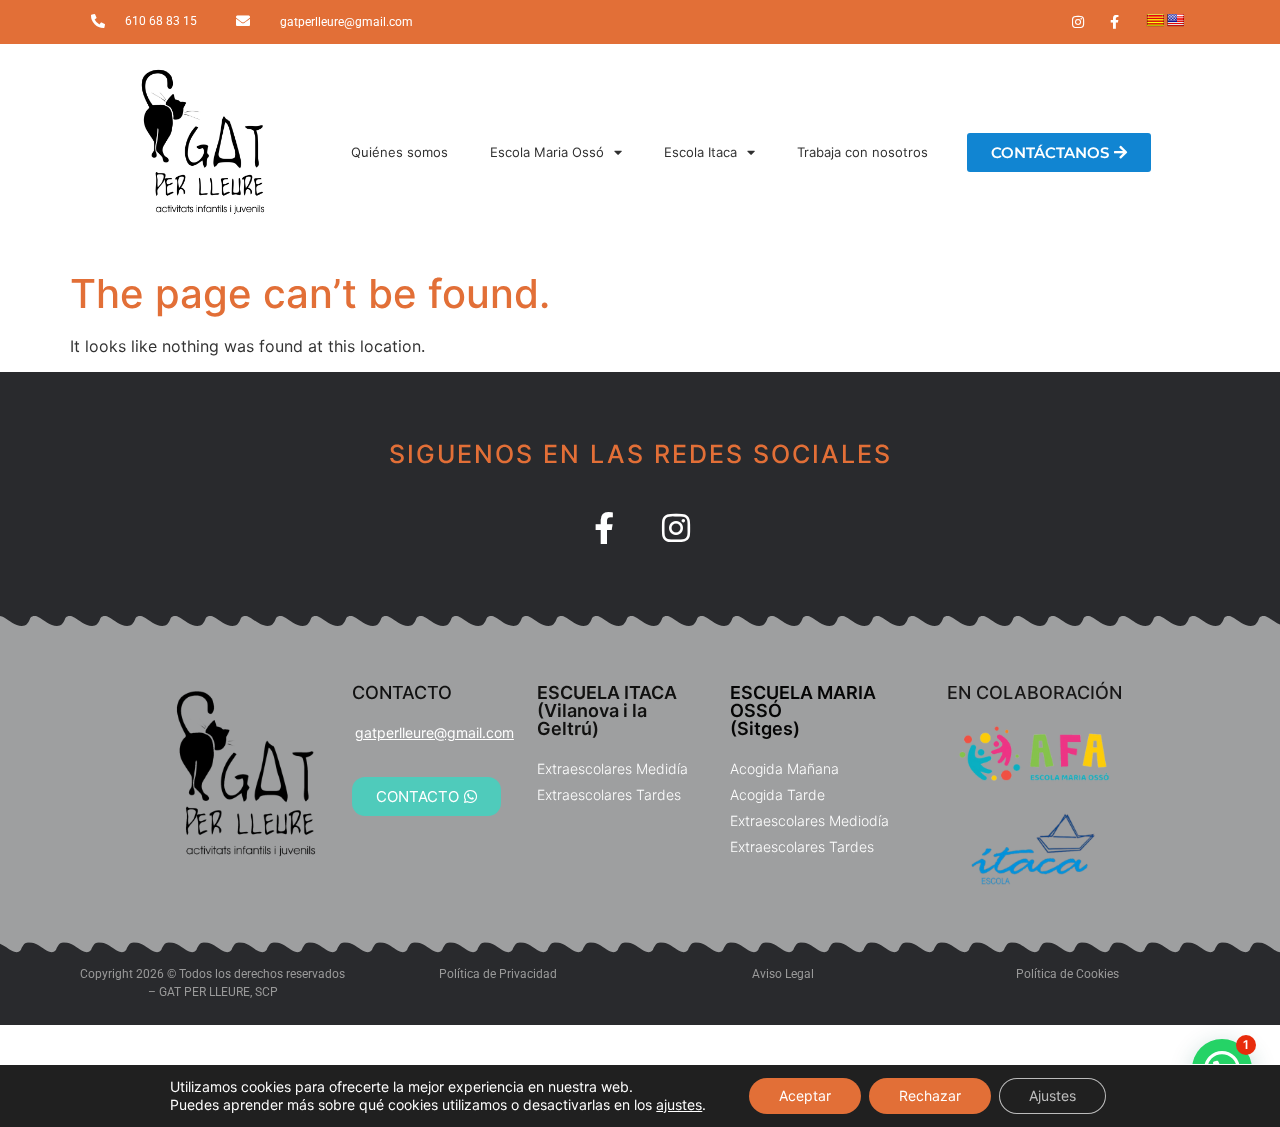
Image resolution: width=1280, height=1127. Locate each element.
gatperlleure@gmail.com (346, 22)
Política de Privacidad (498, 974)
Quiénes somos (399, 152)
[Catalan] (1155, 20)
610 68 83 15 (161, 21)
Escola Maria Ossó (547, 152)
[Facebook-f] (604, 528)
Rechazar (930, 1095)
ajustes (679, 1104)
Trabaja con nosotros (862, 152)
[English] (1175, 20)
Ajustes (1052, 1095)
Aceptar (805, 1095)
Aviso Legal (783, 974)
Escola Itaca (700, 152)
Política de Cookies (1067, 974)
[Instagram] (676, 528)
